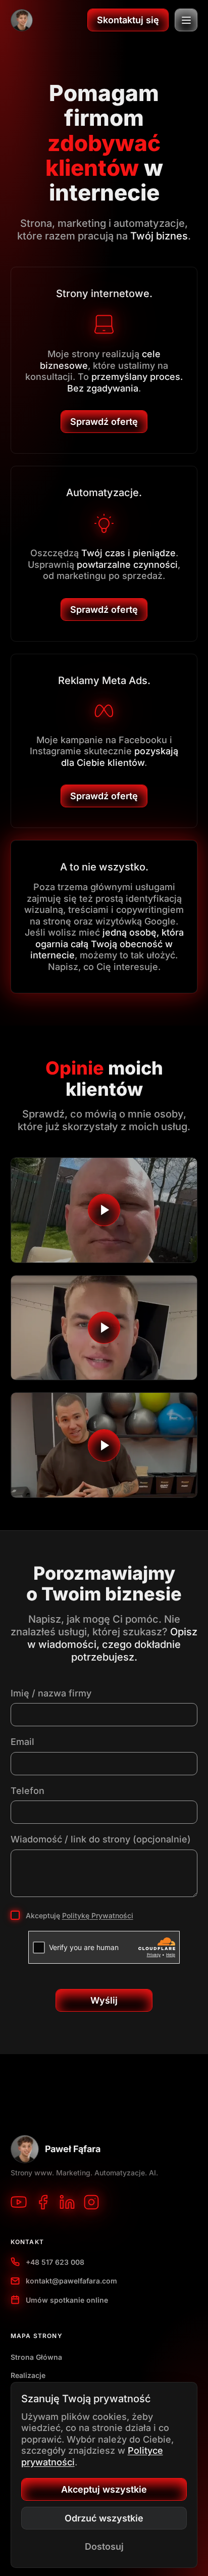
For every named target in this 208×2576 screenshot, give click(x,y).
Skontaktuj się (128, 20)
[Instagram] (91, 2202)
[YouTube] (19, 2202)
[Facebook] (43, 2202)
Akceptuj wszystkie (104, 2489)
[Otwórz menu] (186, 20)
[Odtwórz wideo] (104, 1210)
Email (22, 1742)
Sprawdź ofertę (104, 422)
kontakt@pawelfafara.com (71, 2281)
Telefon (28, 1791)
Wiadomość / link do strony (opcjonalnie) (101, 1839)
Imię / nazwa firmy (51, 1693)
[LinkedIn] (67, 2202)
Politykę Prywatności (98, 1915)
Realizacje (28, 2375)
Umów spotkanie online (67, 2300)
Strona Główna (36, 2357)
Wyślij (104, 2000)
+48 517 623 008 (55, 2262)
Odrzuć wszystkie (104, 2518)
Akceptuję (80, 1915)
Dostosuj (104, 2546)
